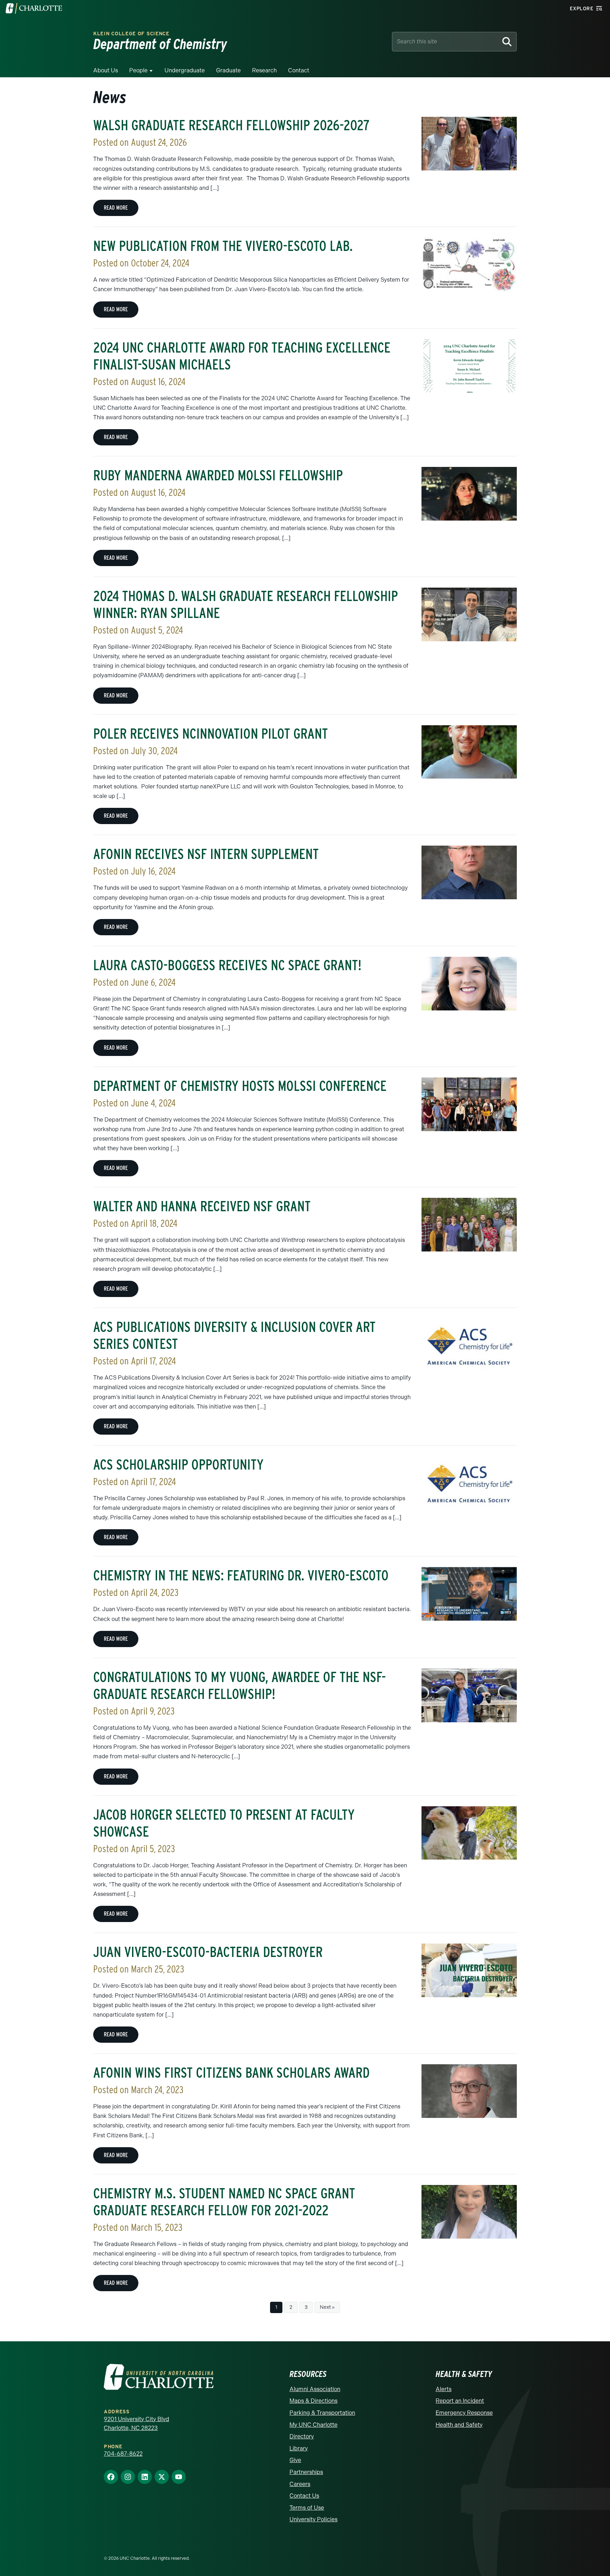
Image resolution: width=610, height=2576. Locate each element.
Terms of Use (307, 2508)
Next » (327, 2307)
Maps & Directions (313, 2401)
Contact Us (304, 2496)
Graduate (228, 70)
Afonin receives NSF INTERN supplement (206, 854)
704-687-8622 (123, 2454)
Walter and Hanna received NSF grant (202, 1206)
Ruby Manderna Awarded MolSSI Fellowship (218, 475)
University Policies (313, 2519)
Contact (299, 70)
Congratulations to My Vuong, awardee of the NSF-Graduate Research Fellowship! (240, 1686)
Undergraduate (185, 70)
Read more (116, 208)
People (138, 70)
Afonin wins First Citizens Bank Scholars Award (231, 2073)
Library (299, 2448)
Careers (300, 2484)
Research (264, 70)
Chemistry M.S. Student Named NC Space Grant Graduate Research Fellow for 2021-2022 (224, 2202)
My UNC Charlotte (313, 2425)
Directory (302, 2436)
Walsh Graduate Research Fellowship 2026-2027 (231, 125)
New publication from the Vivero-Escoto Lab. (223, 246)
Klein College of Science (131, 34)
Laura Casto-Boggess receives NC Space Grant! (227, 965)
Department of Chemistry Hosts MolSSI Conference (240, 1086)
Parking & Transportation (322, 2413)
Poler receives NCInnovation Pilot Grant (211, 734)
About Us (106, 70)
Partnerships (306, 2472)
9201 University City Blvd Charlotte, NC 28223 (136, 2424)
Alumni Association (315, 2389)
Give (295, 2460)
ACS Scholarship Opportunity (178, 1465)
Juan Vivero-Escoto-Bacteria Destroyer (208, 1952)
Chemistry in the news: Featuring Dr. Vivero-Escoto (241, 1575)
